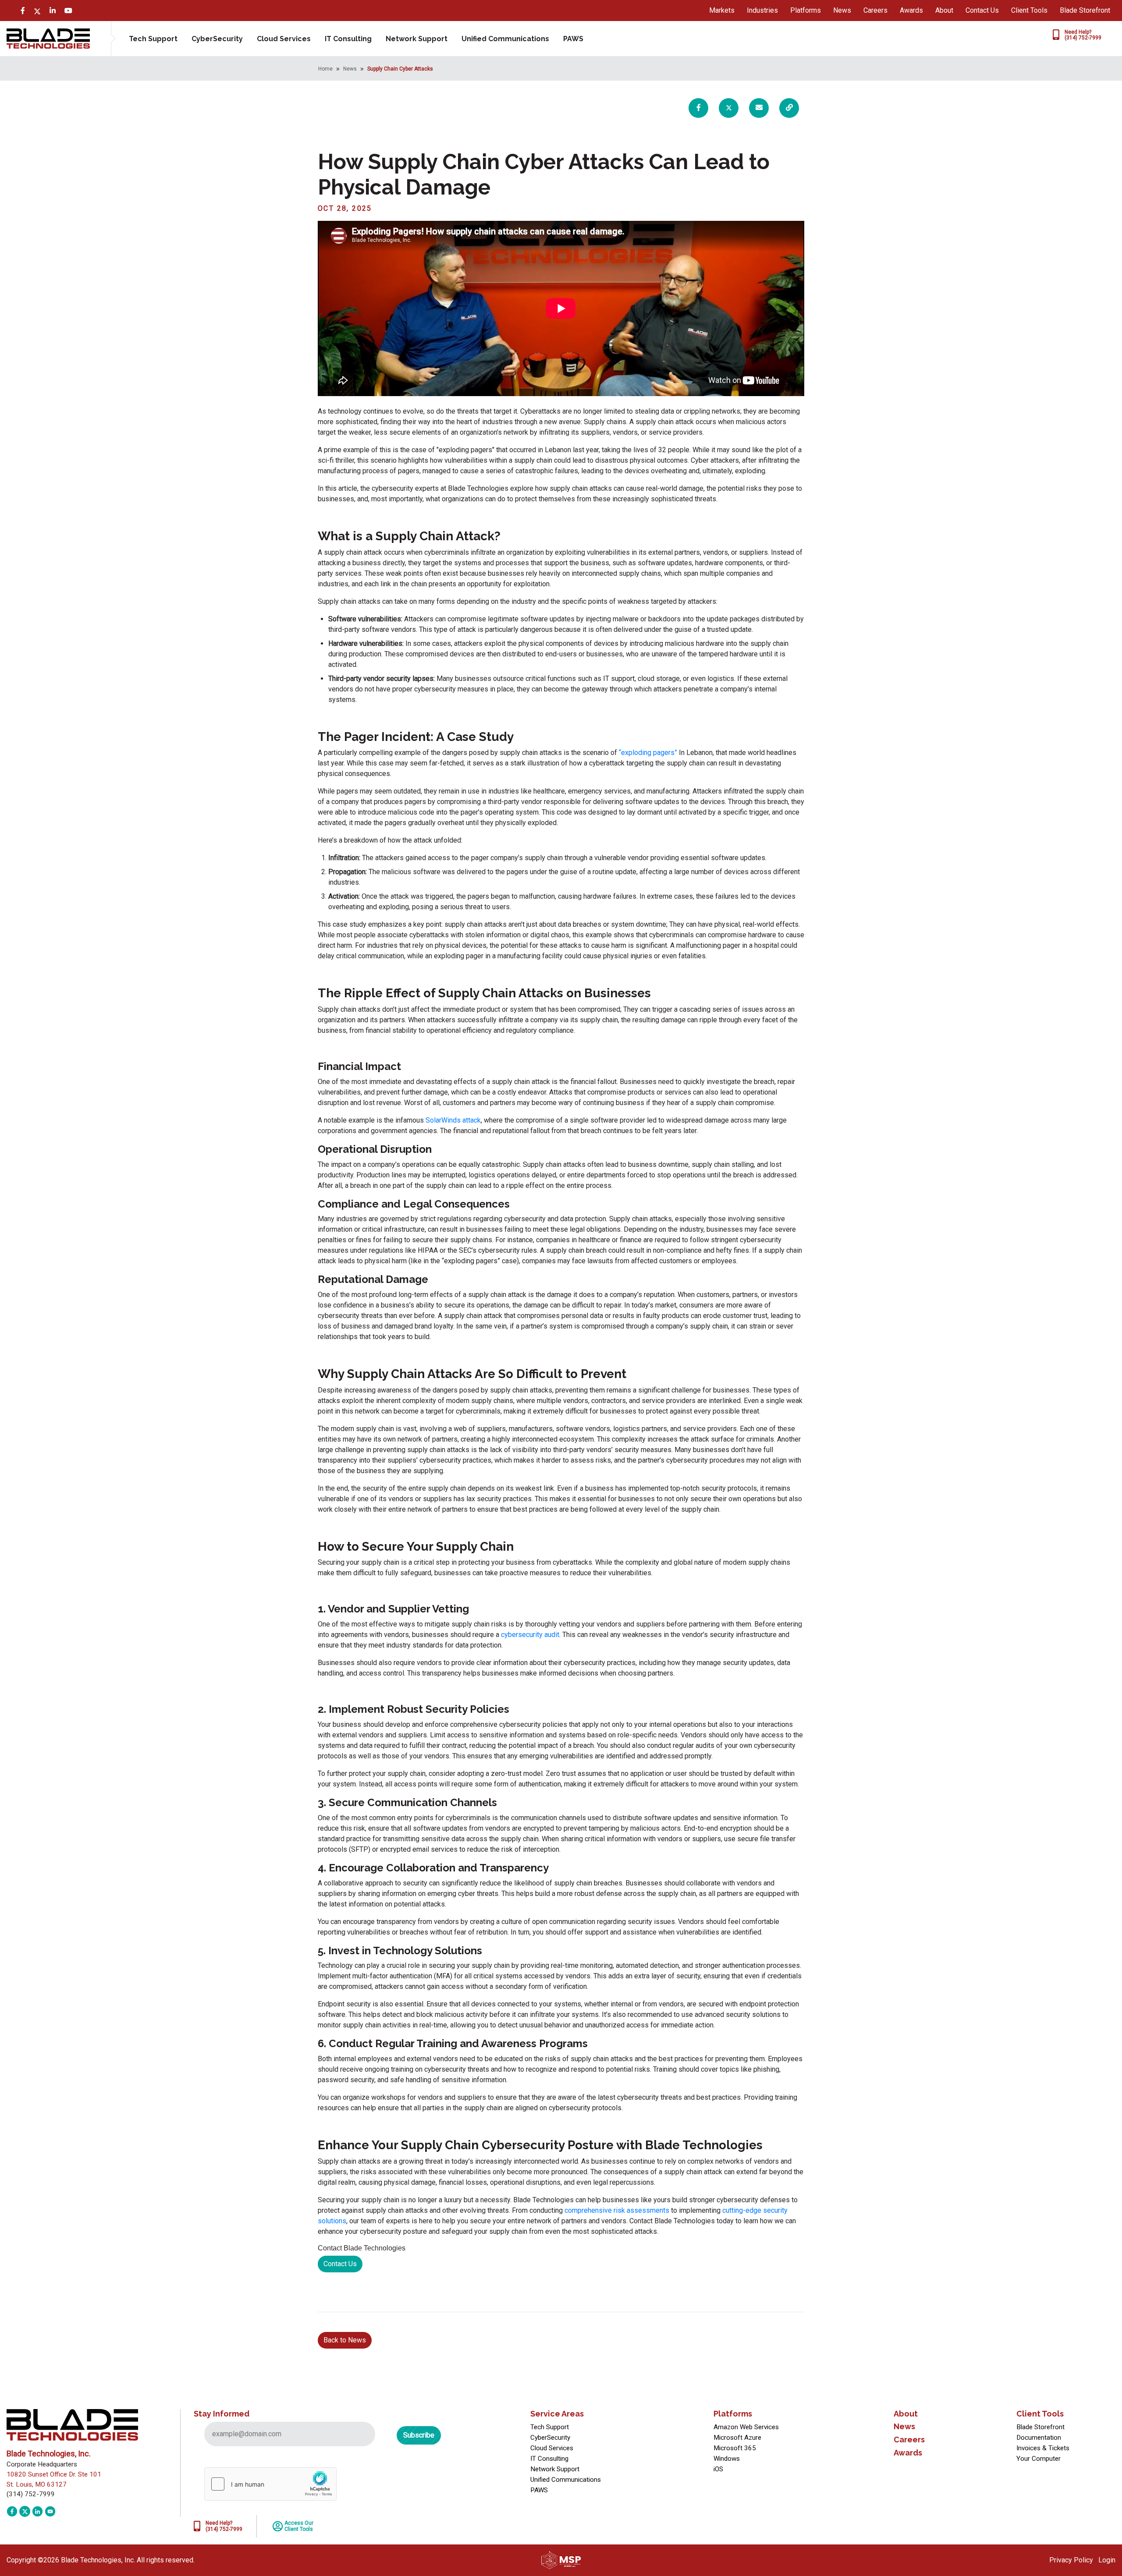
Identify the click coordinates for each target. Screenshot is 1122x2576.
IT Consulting (348, 39)
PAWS (573, 39)
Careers (875, 10)
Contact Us (982, 10)
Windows (727, 2459)
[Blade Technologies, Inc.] (48, 38)
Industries (762, 10)
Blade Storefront (1085, 10)
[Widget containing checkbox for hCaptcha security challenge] (270, 2484)
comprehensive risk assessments (617, 2210)
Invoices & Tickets (1043, 2448)
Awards (911, 10)
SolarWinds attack (453, 1120)
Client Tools (1029, 10)
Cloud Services (284, 39)
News (842, 10)
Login (1107, 2560)
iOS (718, 2469)
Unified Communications (505, 39)
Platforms (806, 10)
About (944, 10)
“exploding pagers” (648, 753)
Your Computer (1039, 2459)
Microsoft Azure (737, 2438)
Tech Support (153, 39)
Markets (722, 10)
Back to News (345, 2340)
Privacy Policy (1071, 2560)
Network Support (417, 39)
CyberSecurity (217, 39)
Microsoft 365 (735, 2448)
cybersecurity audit (530, 1635)
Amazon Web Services (746, 2427)
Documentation (1039, 2438)
